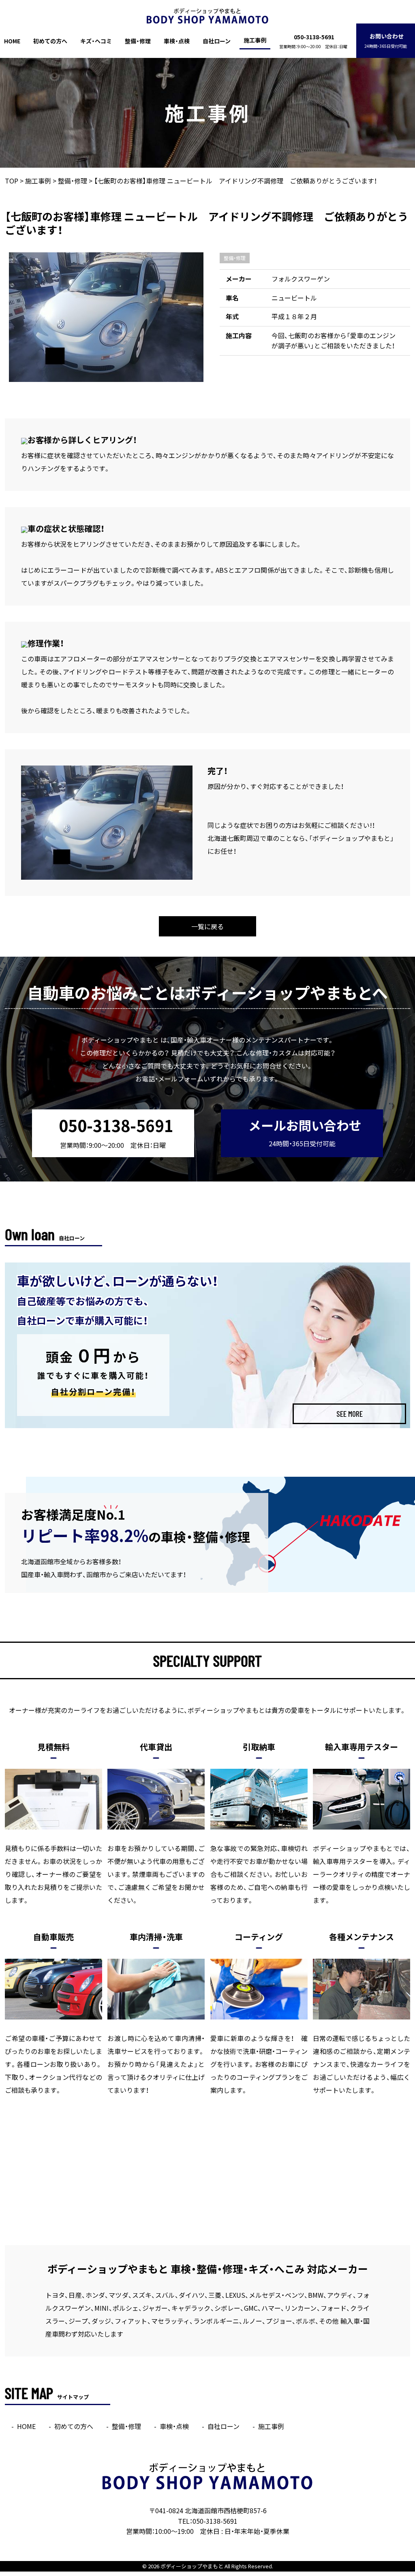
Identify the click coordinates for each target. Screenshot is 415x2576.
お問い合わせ (386, 40)
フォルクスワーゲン (301, 279)
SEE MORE (350, 1414)
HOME (12, 41)
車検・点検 (177, 41)
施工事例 (255, 40)
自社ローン (217, 41)
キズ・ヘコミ (96, 41)
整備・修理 (138, 41)
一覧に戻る (207, 926)
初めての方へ (50, 41)
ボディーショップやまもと (192, 2566)
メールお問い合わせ (305, 1132)
